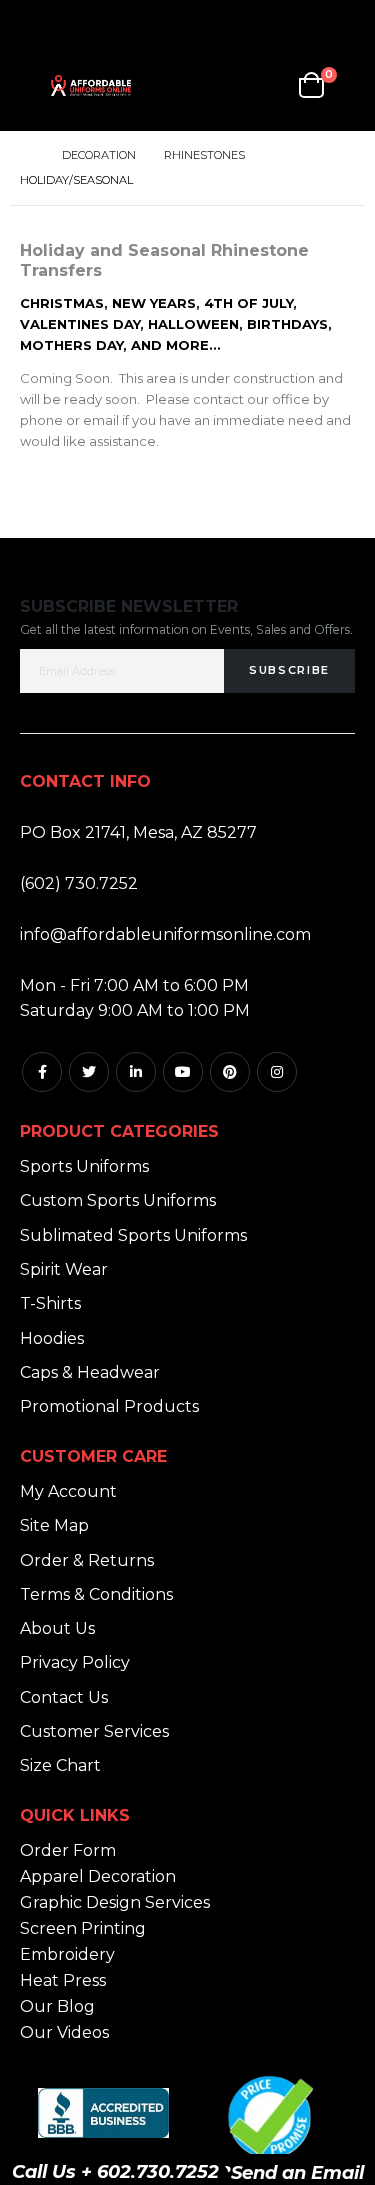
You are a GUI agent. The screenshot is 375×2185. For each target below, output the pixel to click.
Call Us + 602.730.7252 (115, 2172)
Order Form (68, 1850)
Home (27, 155)
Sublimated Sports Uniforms (133, 1235)
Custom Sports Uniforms (118, 1200)
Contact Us (64, 1697)
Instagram (277, 1072)
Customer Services (94, 1731)
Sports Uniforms (84, 1166)
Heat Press (63, 1980)
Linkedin (136, 1072)
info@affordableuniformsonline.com (165, 934)
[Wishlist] (266, 85)
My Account (68, 1491)
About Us (57, 1628)
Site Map (54, 1525)
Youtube (183, 1072)
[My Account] (219, 85)
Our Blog (57, 2006)
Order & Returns (87, 1560)
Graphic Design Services (115, 1902)
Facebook (42, 1072)
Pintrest (230, 1072)
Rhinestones (204, 155)
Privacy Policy (75, 1662)
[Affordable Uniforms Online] (91, 85)
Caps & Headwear (90, 1372)
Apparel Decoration (98, 1876)
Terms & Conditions (96, 1594)
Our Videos (64, 2032)
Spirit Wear (64, 1269)
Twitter (89, 1072)
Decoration (99, 155)
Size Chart (60, 1765)
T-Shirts (50, 1303)
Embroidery (67, 1954)
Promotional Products (109, 1406)
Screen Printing (83, 1928)
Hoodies (52, 1338)
